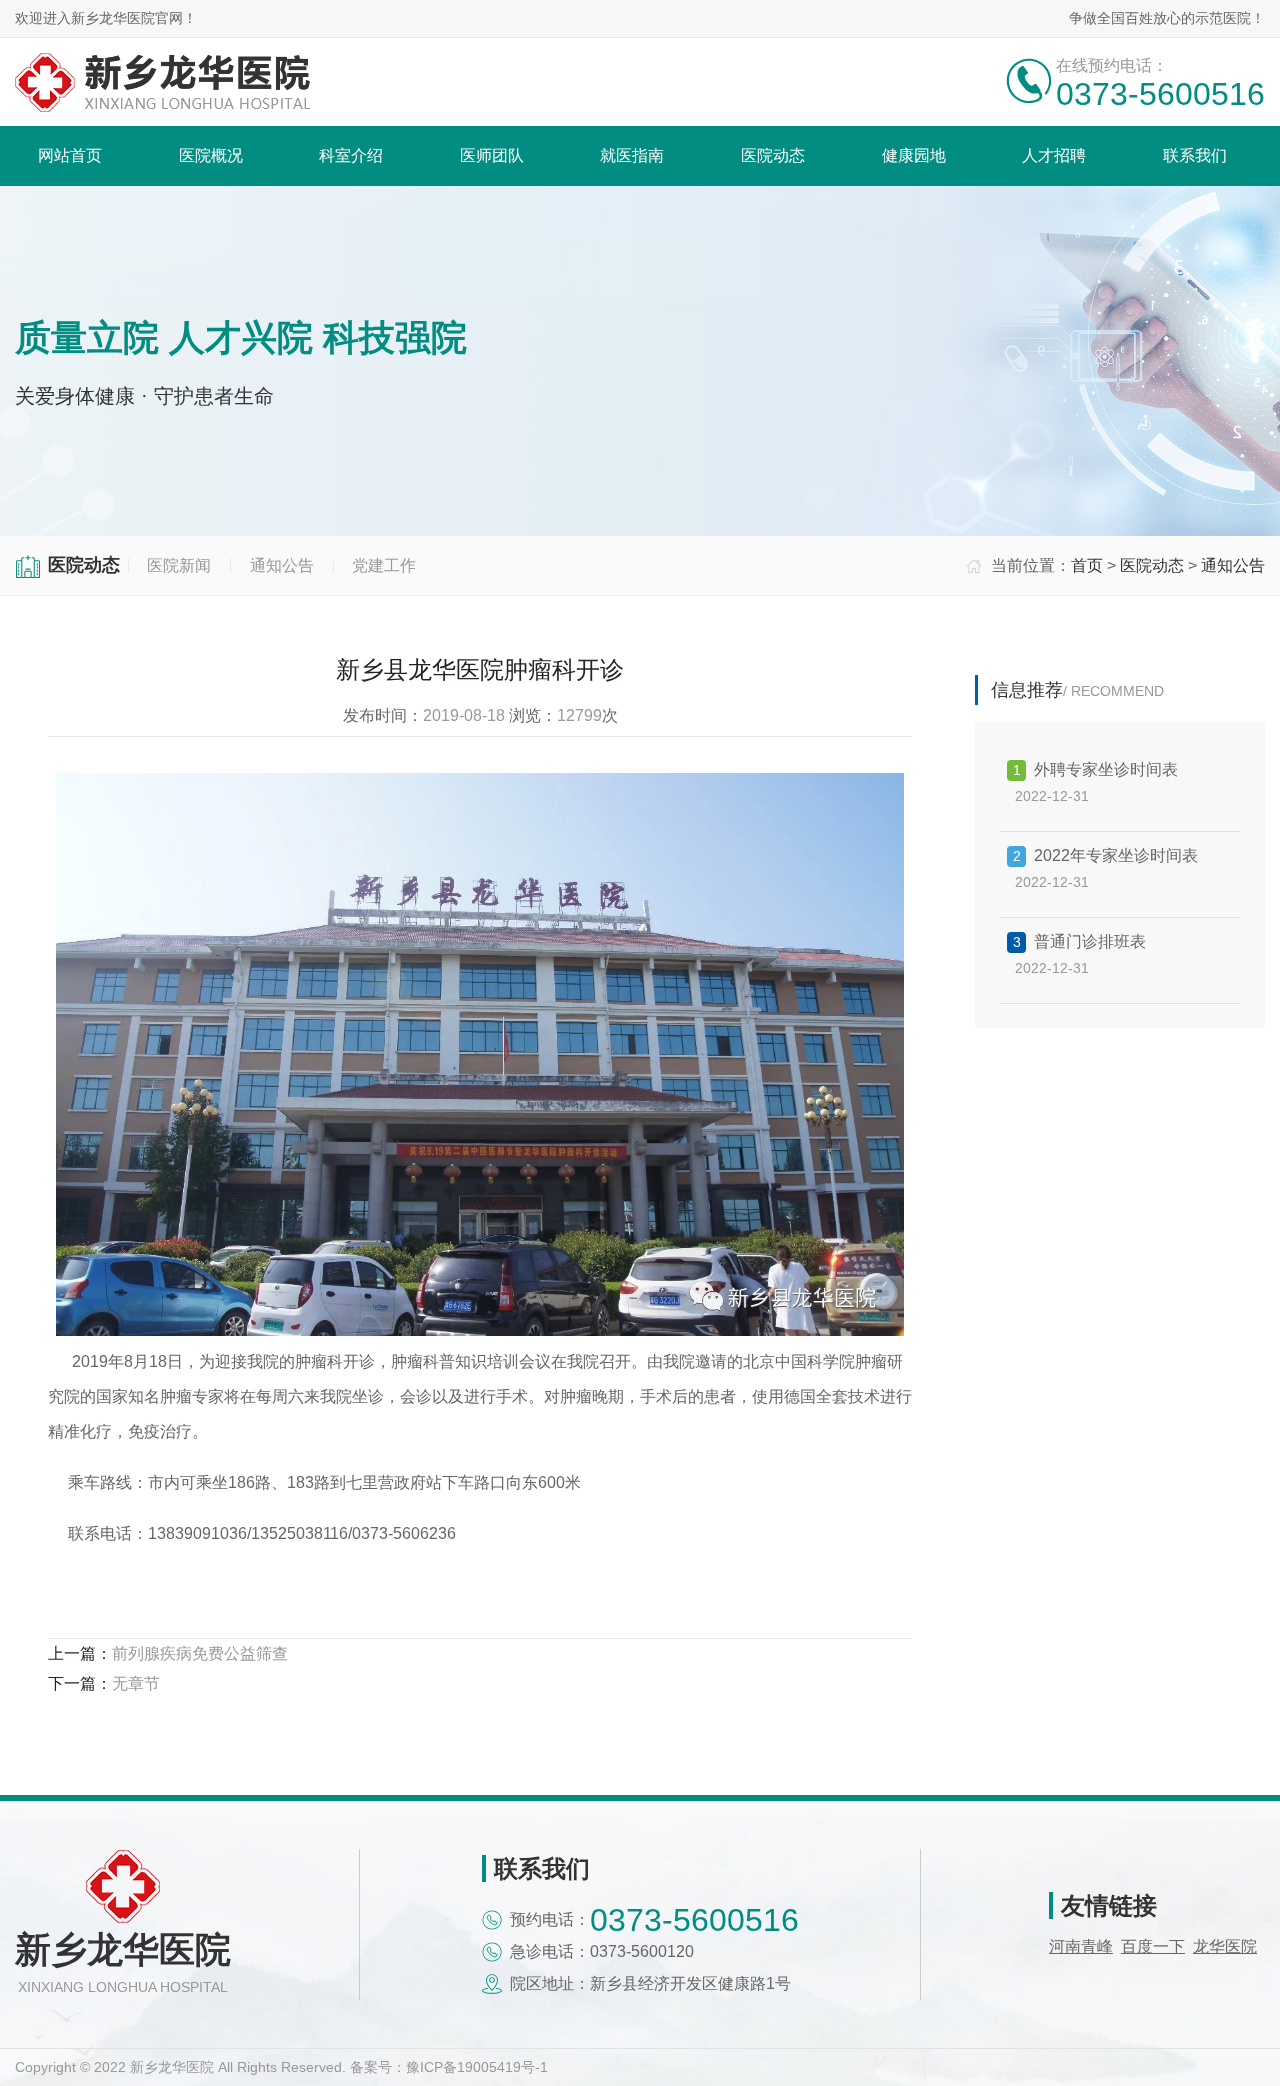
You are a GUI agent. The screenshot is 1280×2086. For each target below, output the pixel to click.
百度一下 (1153, 1946)
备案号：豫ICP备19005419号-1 (449, 2067)
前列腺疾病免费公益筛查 (200, 1653)
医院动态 (1152, 565)
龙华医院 (1225, 1946)
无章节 (136, 1683)
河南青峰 (1081, 1946)
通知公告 (1233, 565)
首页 (1087, 565)
